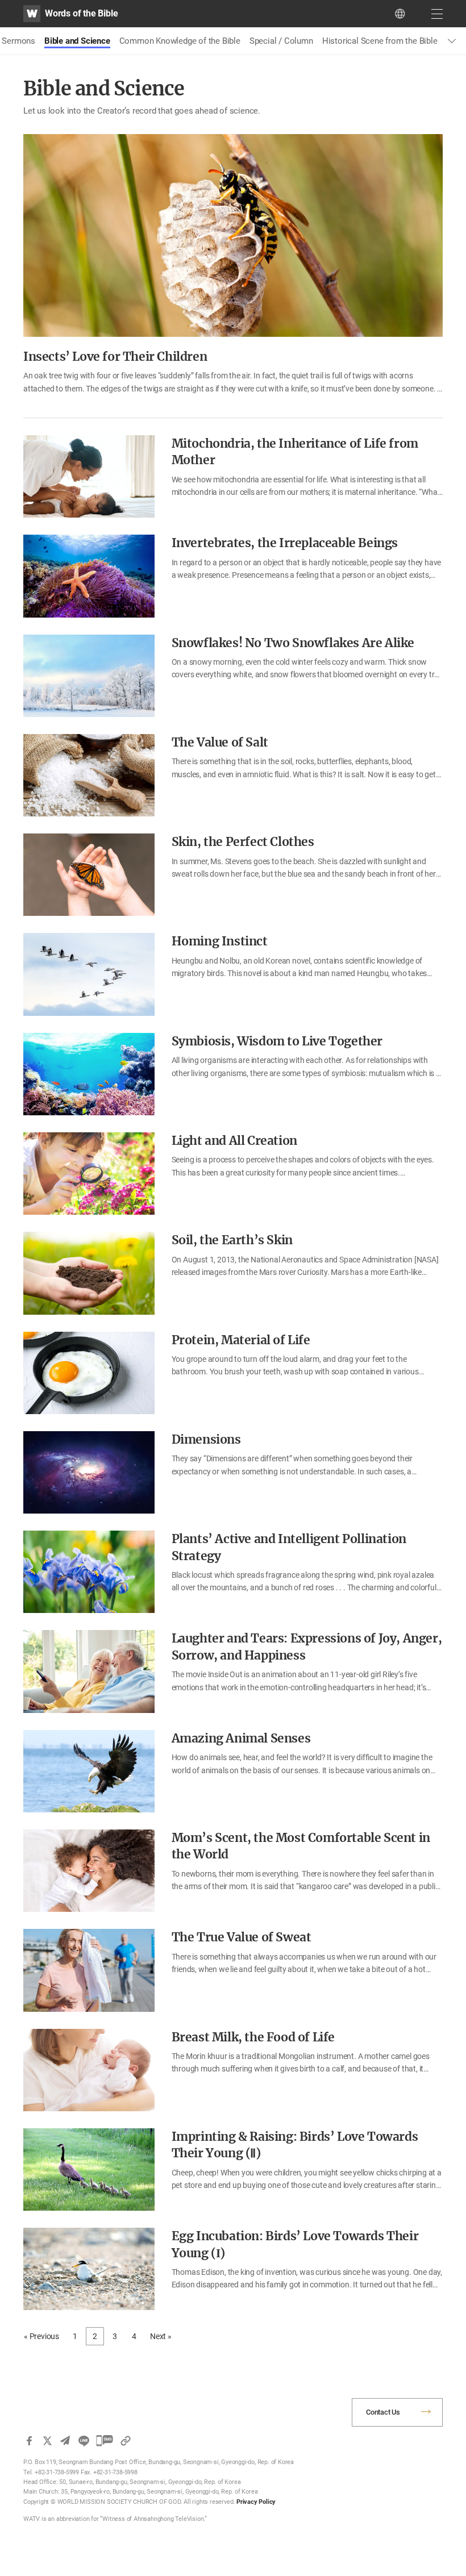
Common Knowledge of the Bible (180, 41)
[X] (47, 2441)
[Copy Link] (126, 2441)
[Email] (65, 2441)
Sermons (18, 41)
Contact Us (383, 2412)
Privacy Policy (256, 2502)
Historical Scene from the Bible (380, 41)
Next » (161, 2336)
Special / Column (281, 41)
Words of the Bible (81, 13)
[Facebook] (29, 2441)
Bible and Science (77, 41)
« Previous (41, 2336)
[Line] (84, 2441)
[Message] (105, 2441)
